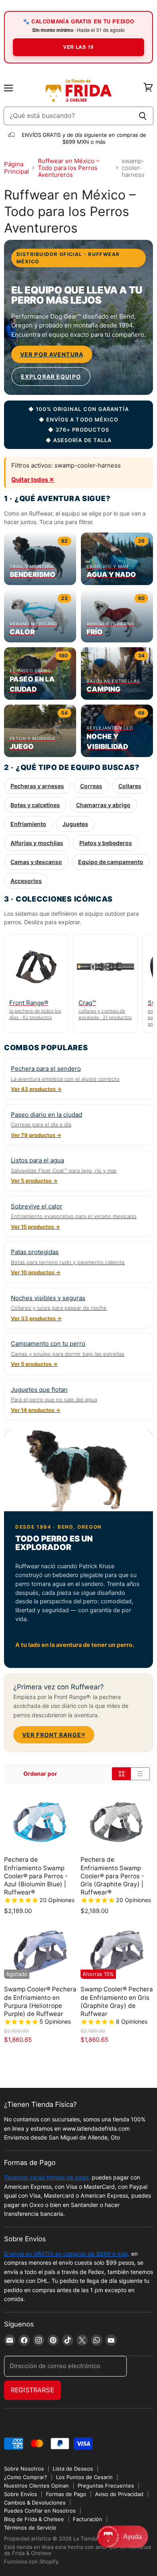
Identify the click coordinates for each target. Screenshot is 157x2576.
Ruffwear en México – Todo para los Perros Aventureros (69, 168)
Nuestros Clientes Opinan (36, 2486)
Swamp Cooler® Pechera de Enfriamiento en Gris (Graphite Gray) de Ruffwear (117, 2001)
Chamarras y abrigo (103, 805)
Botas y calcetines (35, 805)
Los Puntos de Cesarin (84, 2477)
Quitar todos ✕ (33, 479)
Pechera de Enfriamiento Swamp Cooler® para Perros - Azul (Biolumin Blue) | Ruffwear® (36, 1876)
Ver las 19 (78, 47)
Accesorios (26, 881)
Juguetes (75, 824)
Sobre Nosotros (24, 2469)
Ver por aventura (52, 354)
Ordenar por (40, 1774)
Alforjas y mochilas (37, 843)
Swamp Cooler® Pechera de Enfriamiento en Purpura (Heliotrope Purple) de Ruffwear (40, 2001)
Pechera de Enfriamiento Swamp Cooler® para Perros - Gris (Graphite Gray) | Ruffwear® (112, 1876)
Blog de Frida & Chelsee (34, 2519)
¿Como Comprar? (26, 2477)
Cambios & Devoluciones (35, 2503)
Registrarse (32, 2390)
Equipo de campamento (111, 862)
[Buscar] (143, 116)
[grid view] (121, 1774)
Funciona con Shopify (31, 2561)
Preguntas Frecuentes (106, 2486)
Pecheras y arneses (37, 786)
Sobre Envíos (21, 2494)
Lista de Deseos (73, 2469)
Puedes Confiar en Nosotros (40, 2511)
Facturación (88, 2519)
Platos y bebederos (106, 843)
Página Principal (17, 168)
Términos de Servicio (30, 2528)
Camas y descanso (36, 862)
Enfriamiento (28, 824)
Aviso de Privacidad (119, 2494)
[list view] (140, 1774)
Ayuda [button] (132, 2537)
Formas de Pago (66, 2494)
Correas (91, 786)
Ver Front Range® (54, 1735)
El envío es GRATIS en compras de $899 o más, (67, 2254)
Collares (130, 786)
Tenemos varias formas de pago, (47, 2177)
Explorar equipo (51, 377)
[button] (123, 2537)
